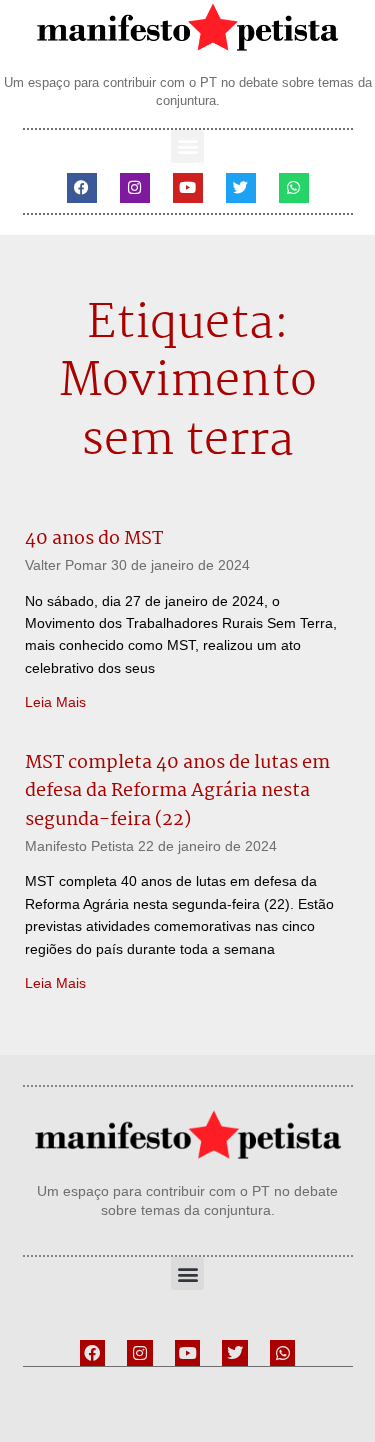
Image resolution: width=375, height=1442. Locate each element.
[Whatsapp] (294, 188)
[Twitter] (241, 188)
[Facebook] (82, 188)
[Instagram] (135, 188)
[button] (187, 146)
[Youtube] (188, 188)
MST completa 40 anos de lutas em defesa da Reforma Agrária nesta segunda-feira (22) (177, 792)
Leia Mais (55, 702)
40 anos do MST (94, 539)
